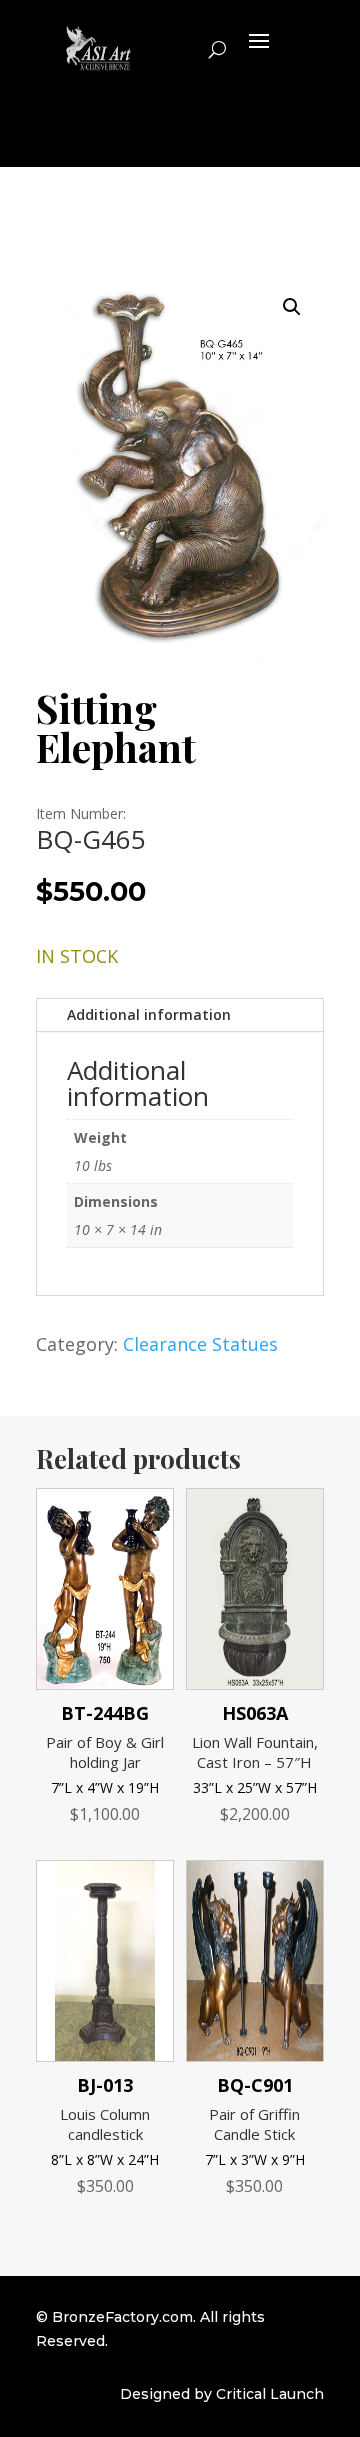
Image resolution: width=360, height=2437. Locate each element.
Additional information (149, 1014)
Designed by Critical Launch (222, 2394)
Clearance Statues (200, 1344)
